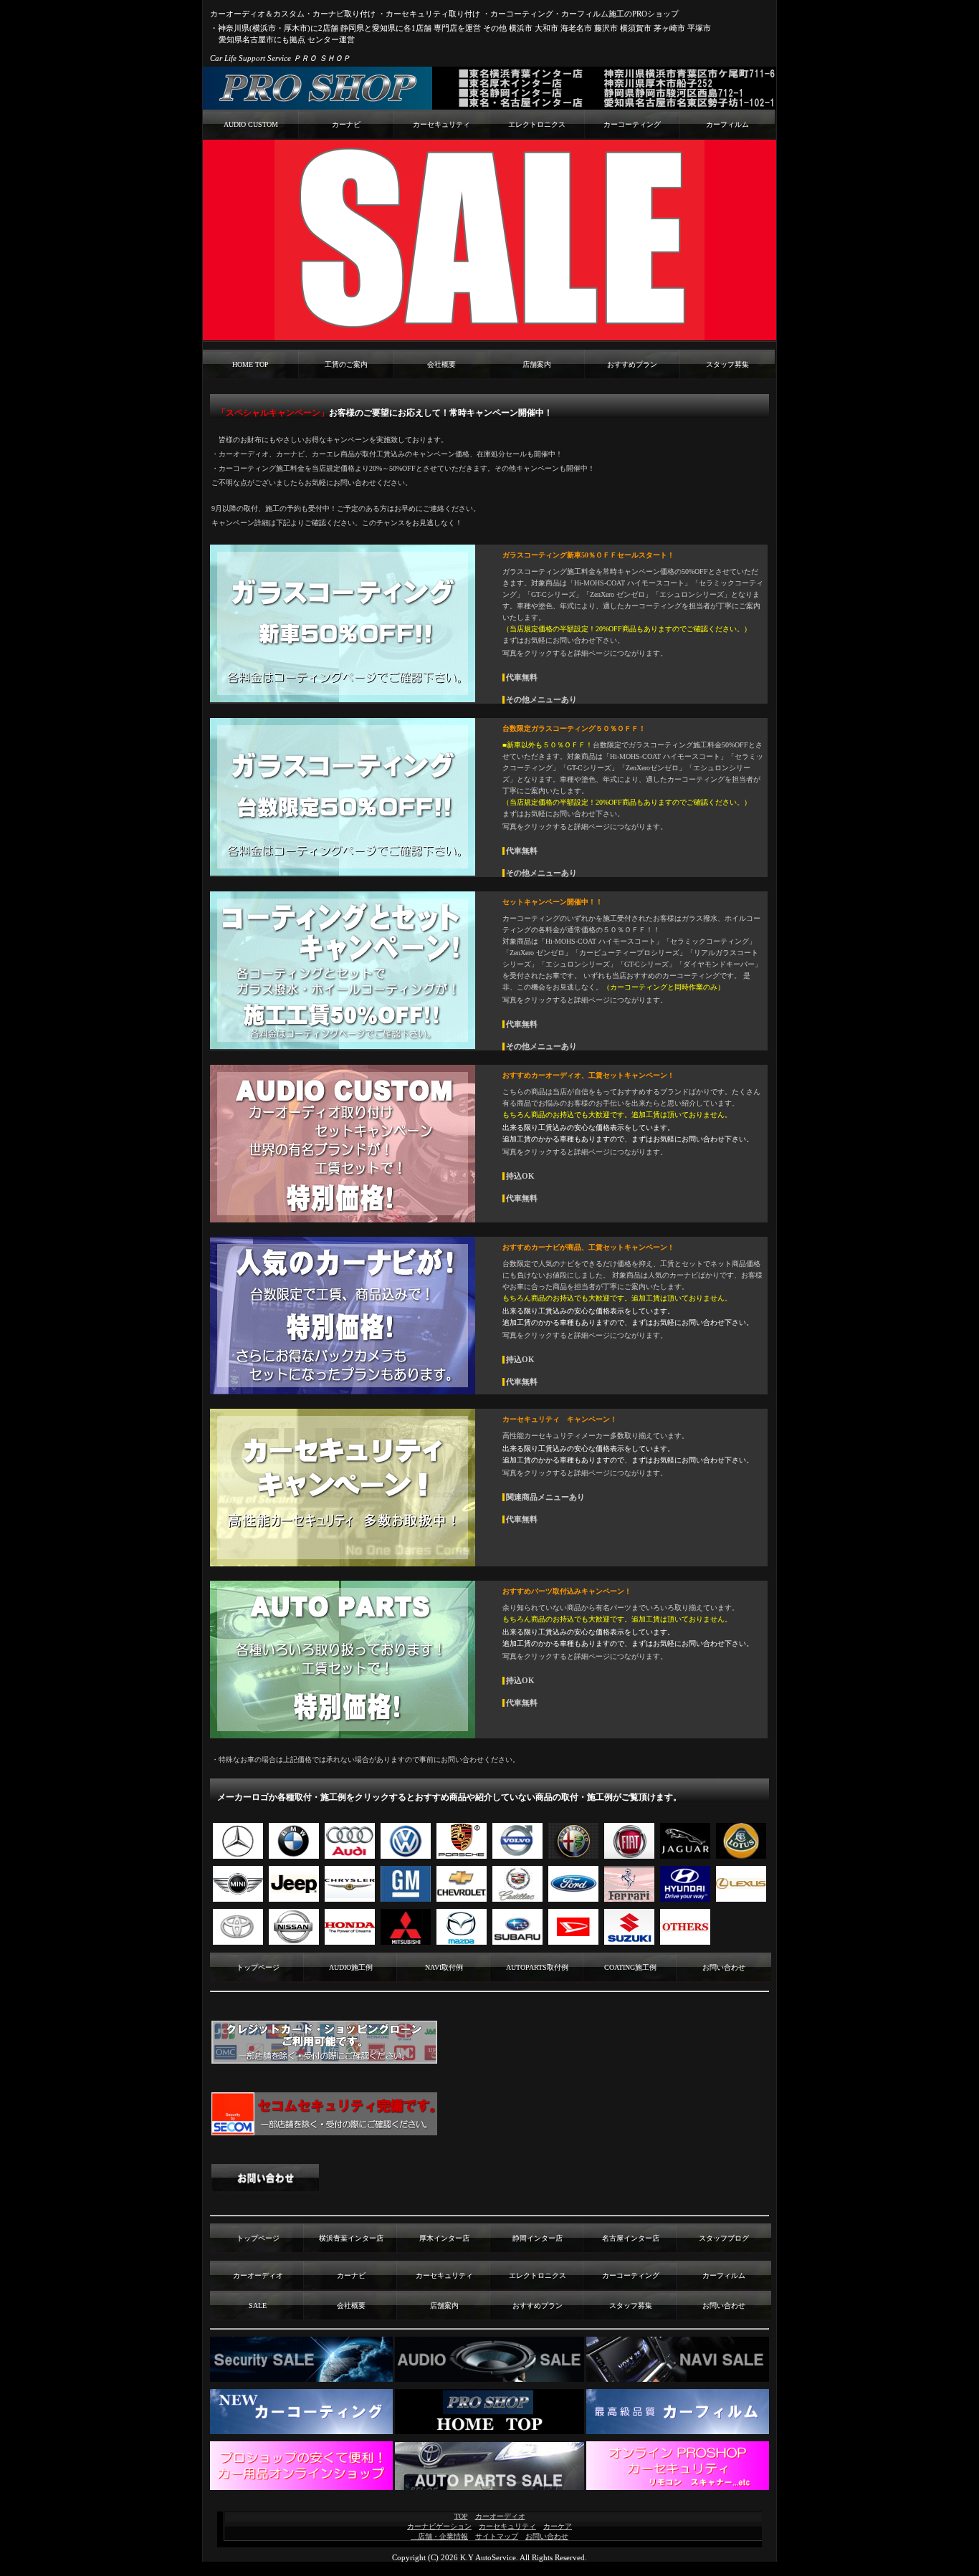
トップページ (258, 1967)
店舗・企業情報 (439, 2536)
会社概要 (441, 364)
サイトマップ (497, 2536)
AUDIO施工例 (351, 1967)
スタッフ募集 (727, 364)
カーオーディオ (258, 2275)
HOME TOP (250, 364)
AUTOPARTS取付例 (537, 1967)
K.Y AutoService (488, 2557)
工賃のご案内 (346, 364)
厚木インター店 (444, 2238)
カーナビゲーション (439, 2526)
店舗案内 (537, 364)
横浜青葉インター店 (351, 2238)
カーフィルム (727, 124)
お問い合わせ (724, 1967)
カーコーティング (632, 124)
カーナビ (346, 124)
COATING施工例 (630, 1967)
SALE (258, 2306)
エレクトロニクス (537, 124)
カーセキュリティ (441, 124)
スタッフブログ (724, 2238)
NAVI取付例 (444, 1967)
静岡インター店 (538, 2238)
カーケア (558, 2526)
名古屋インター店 (631, 2238)
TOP (461, 2516)
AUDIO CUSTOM (251, 124)
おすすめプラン (632, 364)
